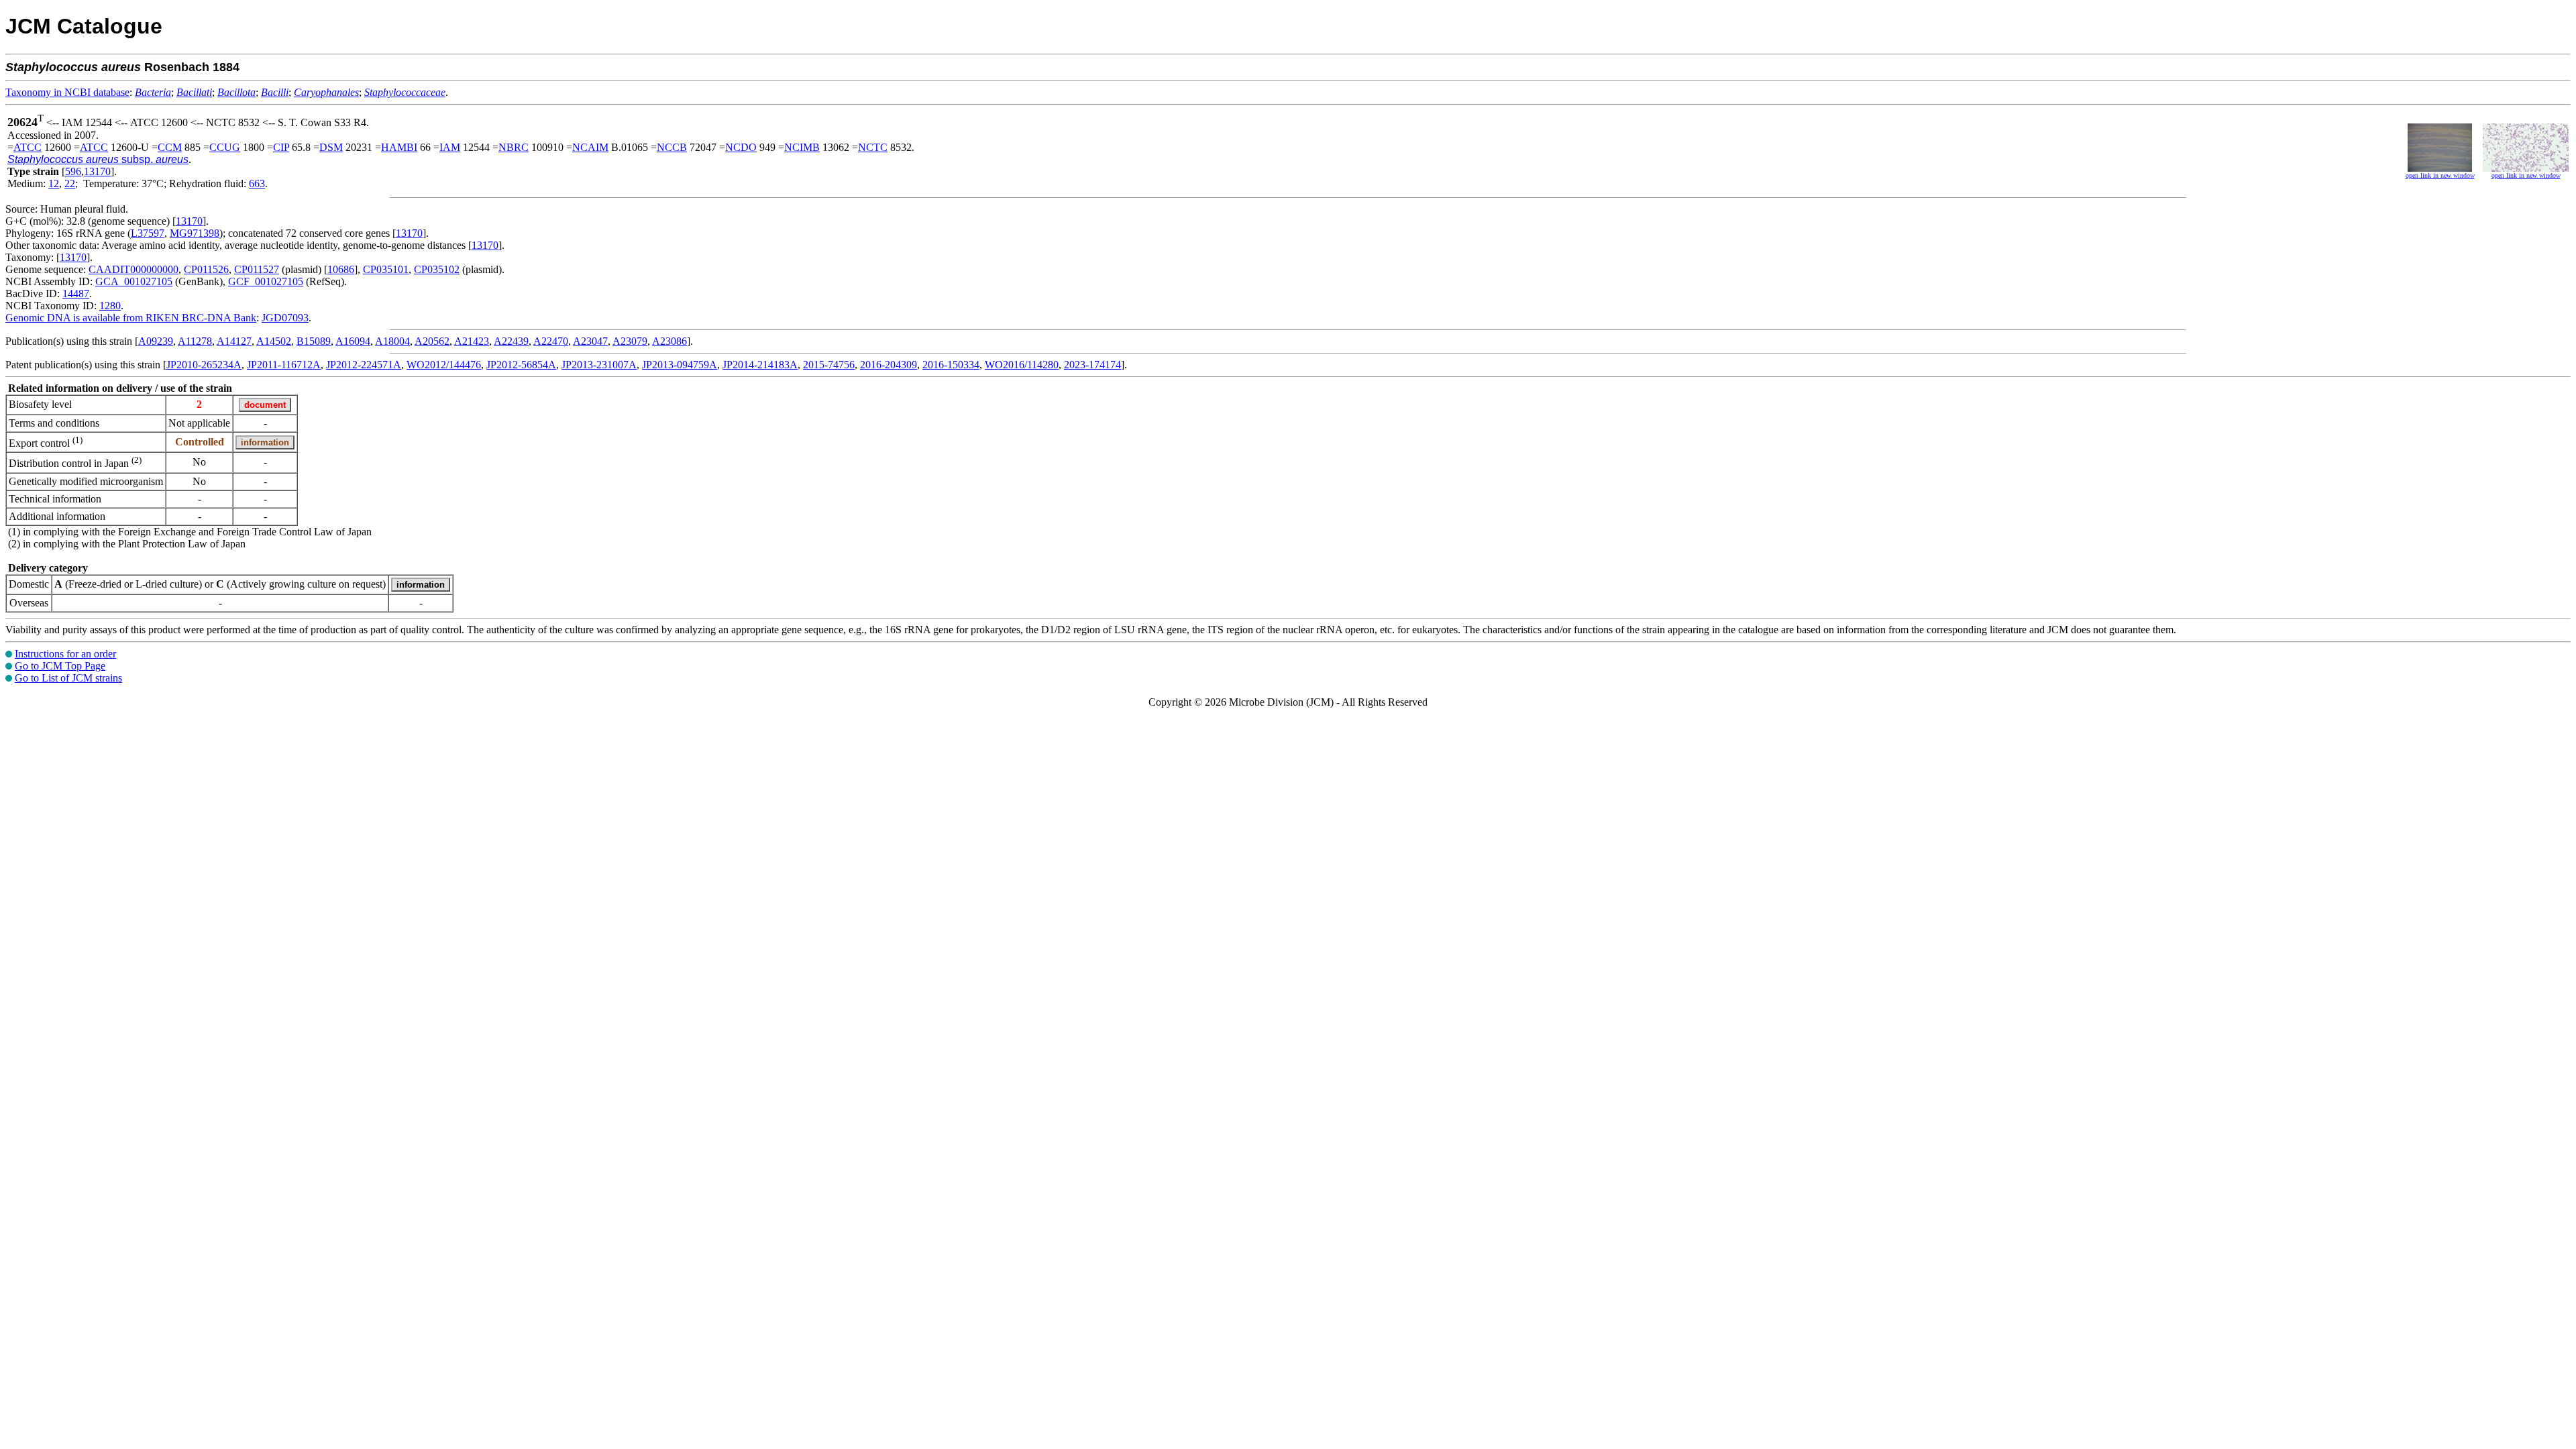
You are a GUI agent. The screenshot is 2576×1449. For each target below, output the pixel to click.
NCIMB (802, 147)
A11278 (195, 341)
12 (54, 183)
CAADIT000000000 (133, 269)
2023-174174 (1092, 365)
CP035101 (386, 269)
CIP (281, 147)
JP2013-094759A (680, 365)
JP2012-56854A (521, 365)
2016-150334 (951, 365)
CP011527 (257, 269)
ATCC (28, 147)
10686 (341, 269)
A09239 (156, 341)
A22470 (551, 341)
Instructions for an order (65, 654)
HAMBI (399, 147)
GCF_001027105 (266, 281)
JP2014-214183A (760, 365)
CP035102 (437, 269)
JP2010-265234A (204, 365)
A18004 (392, 341)
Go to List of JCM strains (68, 678)
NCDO (741, 147)
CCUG (225, 147)
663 (257, 183)
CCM (170, 147)
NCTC (873, 147)
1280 (110, 306)
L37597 (148, 233)
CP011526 (206, 269)
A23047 (590, 341)
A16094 (353, 341)
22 (70, 183)
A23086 (669, 341)
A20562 (432, 341)
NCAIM (590, 147)
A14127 (234, 341)
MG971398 (195, 233)
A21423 (472, 341)
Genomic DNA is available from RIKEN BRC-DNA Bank (131, 318)
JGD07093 (285, 318)
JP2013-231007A (599, 365)
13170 (97, 171)
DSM (331, 147)
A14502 (274, 341)
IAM (450, 147)
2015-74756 (829, 365)
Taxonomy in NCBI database (67, 92)
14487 (76, 293)
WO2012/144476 (444, 365)
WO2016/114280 (1022, 365)
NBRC (514, 147)
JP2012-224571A (364, 365)
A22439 (511, 341)
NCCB (672, 147)
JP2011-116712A (284, 365)
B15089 (314, 341)
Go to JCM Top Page (60, 666)
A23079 (630, 341)
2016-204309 (889, 365)
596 (73, 171)
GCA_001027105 (134, 281)
